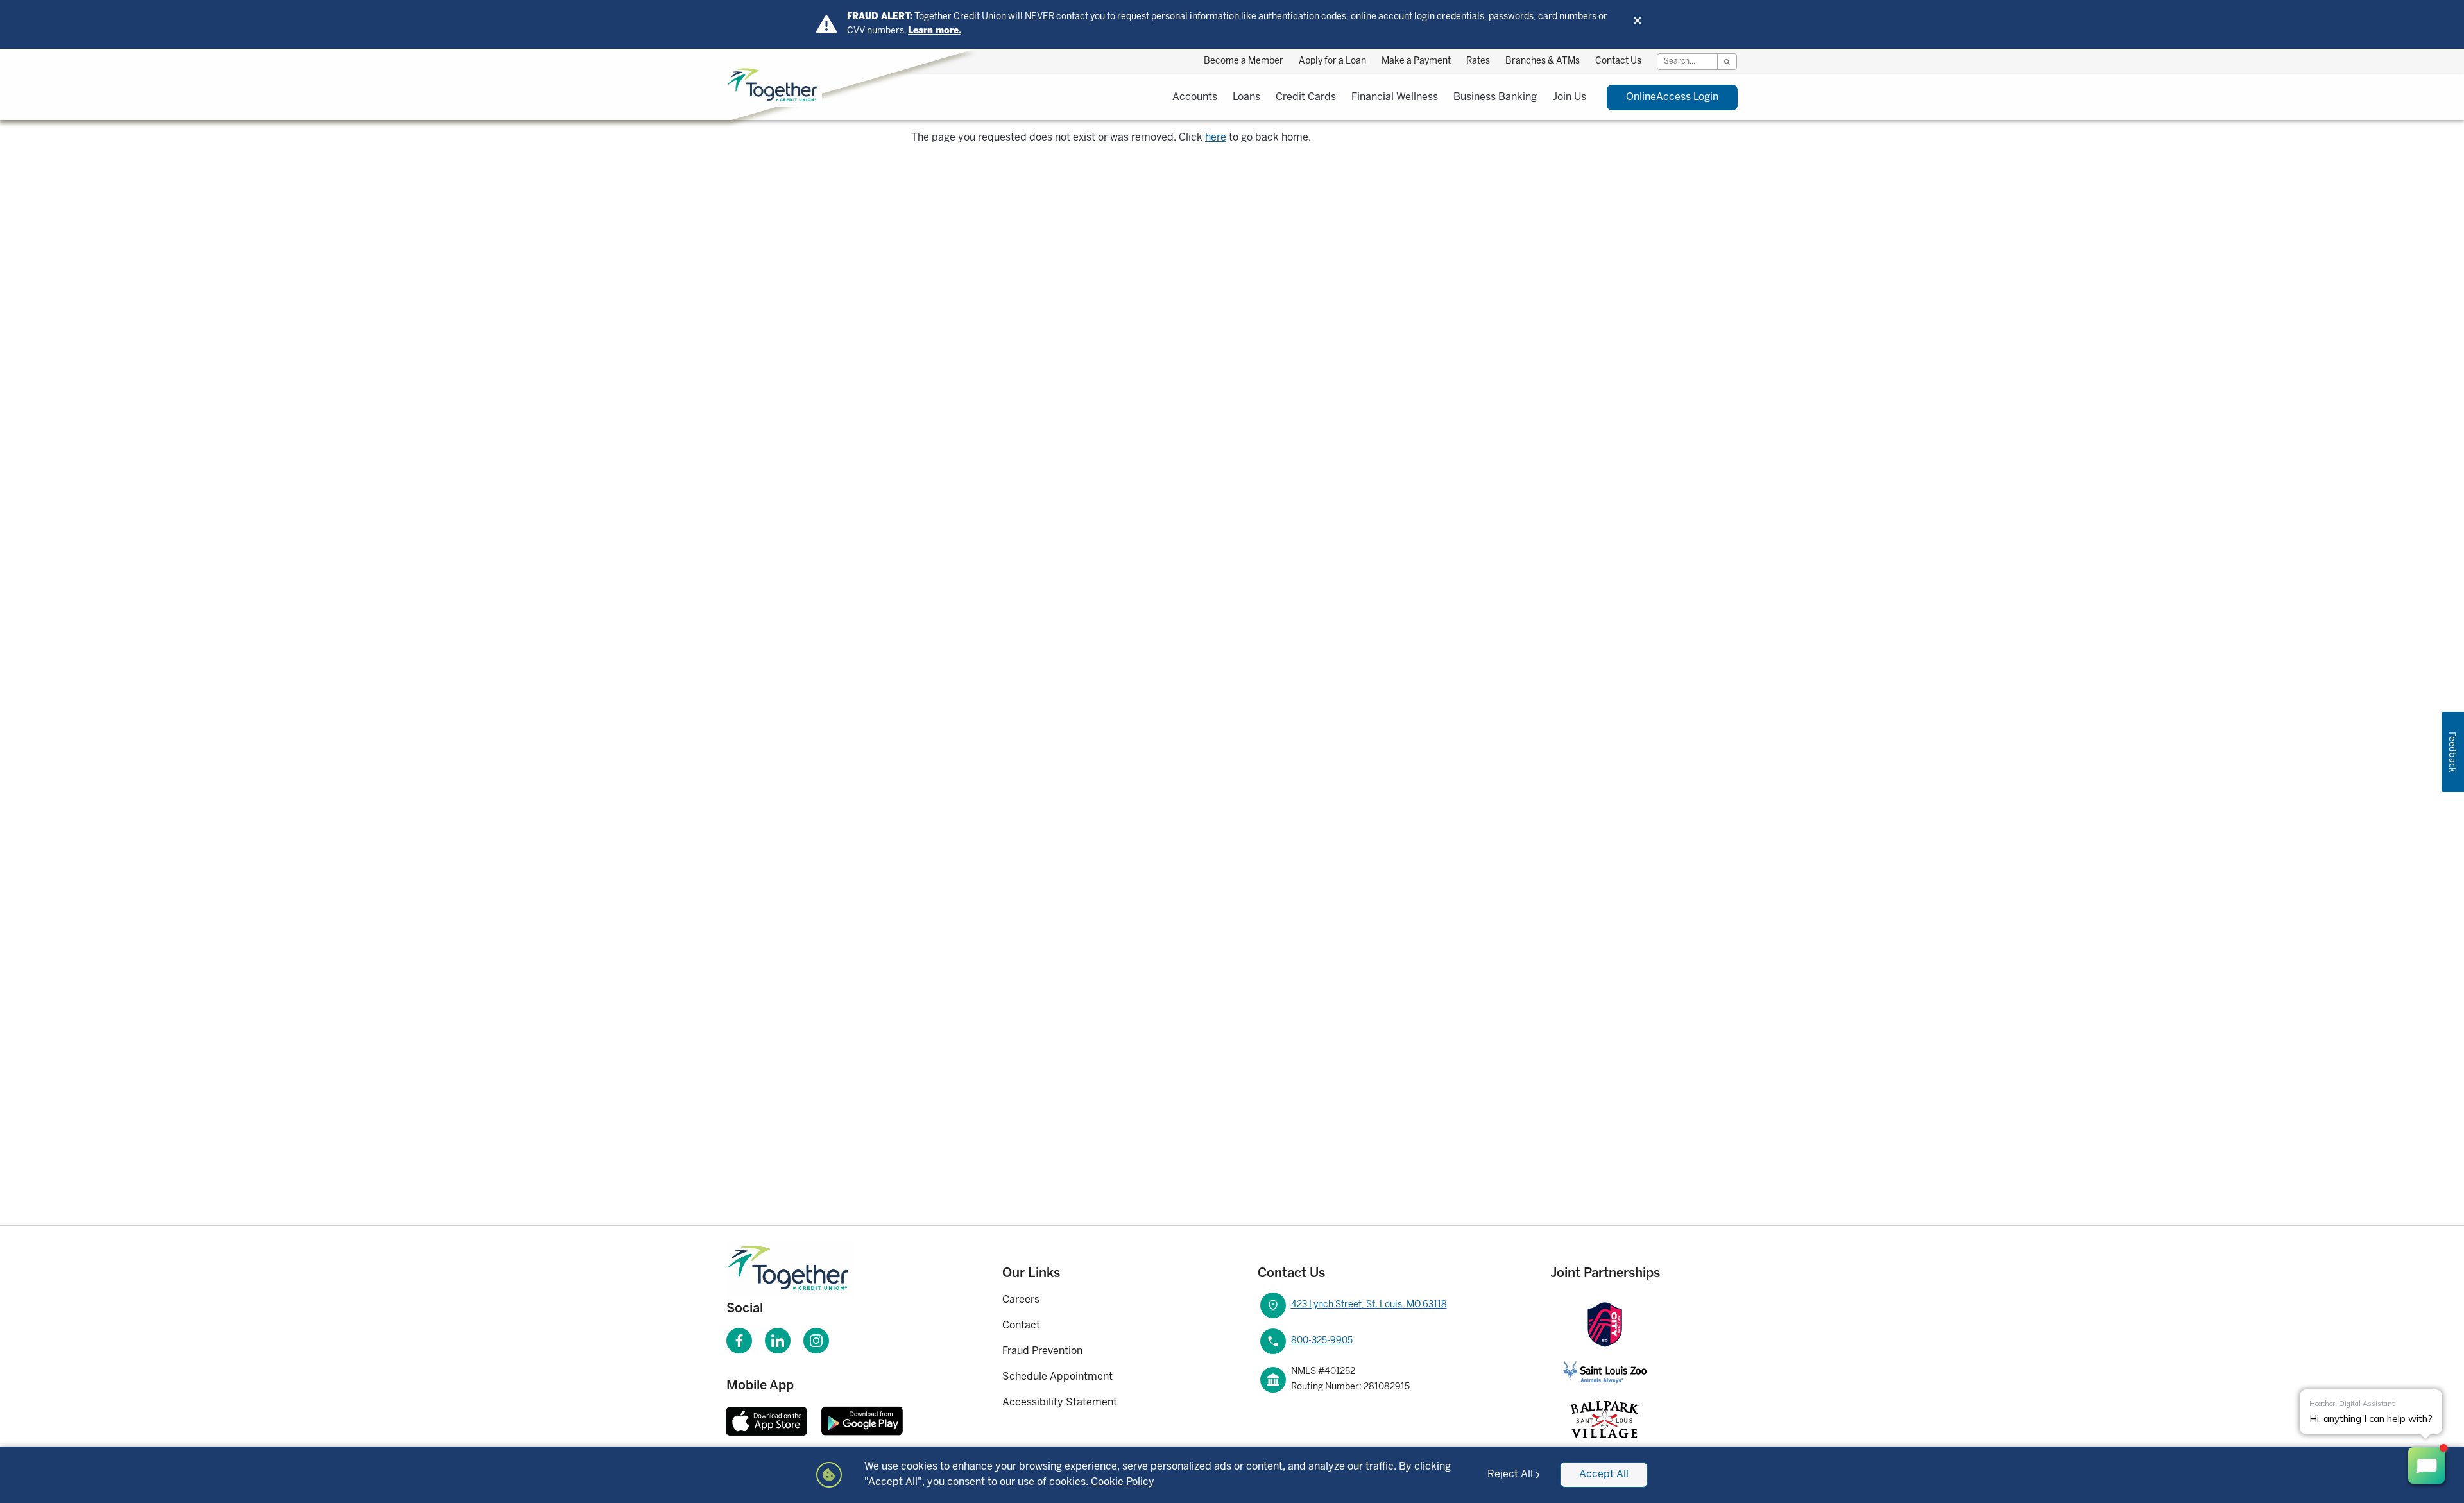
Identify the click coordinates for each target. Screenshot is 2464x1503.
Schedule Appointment (1057, 1377)
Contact (1021, 1326)
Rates (1478, 61)
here (1216, 138)
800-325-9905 (1322, 1341)
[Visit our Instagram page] (816, 1341)
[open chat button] (2426, 1465)
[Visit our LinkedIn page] (778, 1341)
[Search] (1727, 62)
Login (1672, 97)
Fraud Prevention (1042, 1351)
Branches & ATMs (1543, 61)
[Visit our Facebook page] (739, 1341)
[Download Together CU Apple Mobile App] (767, 1421)
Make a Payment (1416, 61)
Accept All (1604, 1474)
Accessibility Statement (1060, 1403)
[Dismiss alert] (1638, 21)
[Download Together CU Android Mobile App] (862, 1421)
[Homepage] (808, 1269)
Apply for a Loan (1332, 61)
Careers (1021, 1300)
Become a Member (1244, 61)
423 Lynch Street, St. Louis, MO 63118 (1369, 1305)
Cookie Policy (1123, 1482)
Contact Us (1618, 61)
